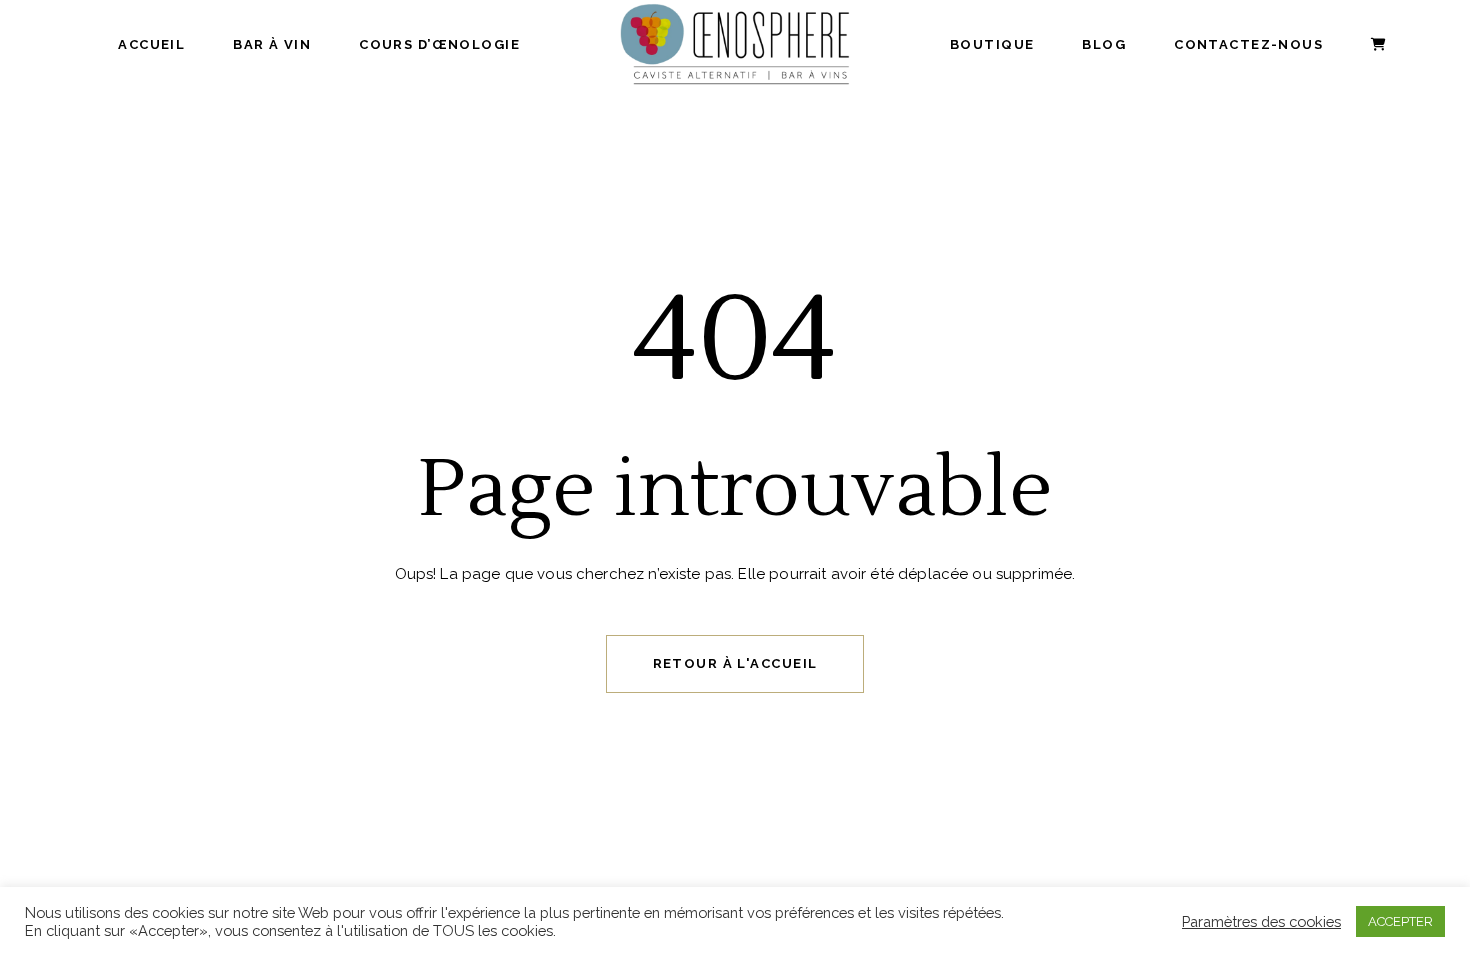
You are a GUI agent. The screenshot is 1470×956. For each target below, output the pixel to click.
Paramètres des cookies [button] (1261, 921)
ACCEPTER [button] (1400, 921)
